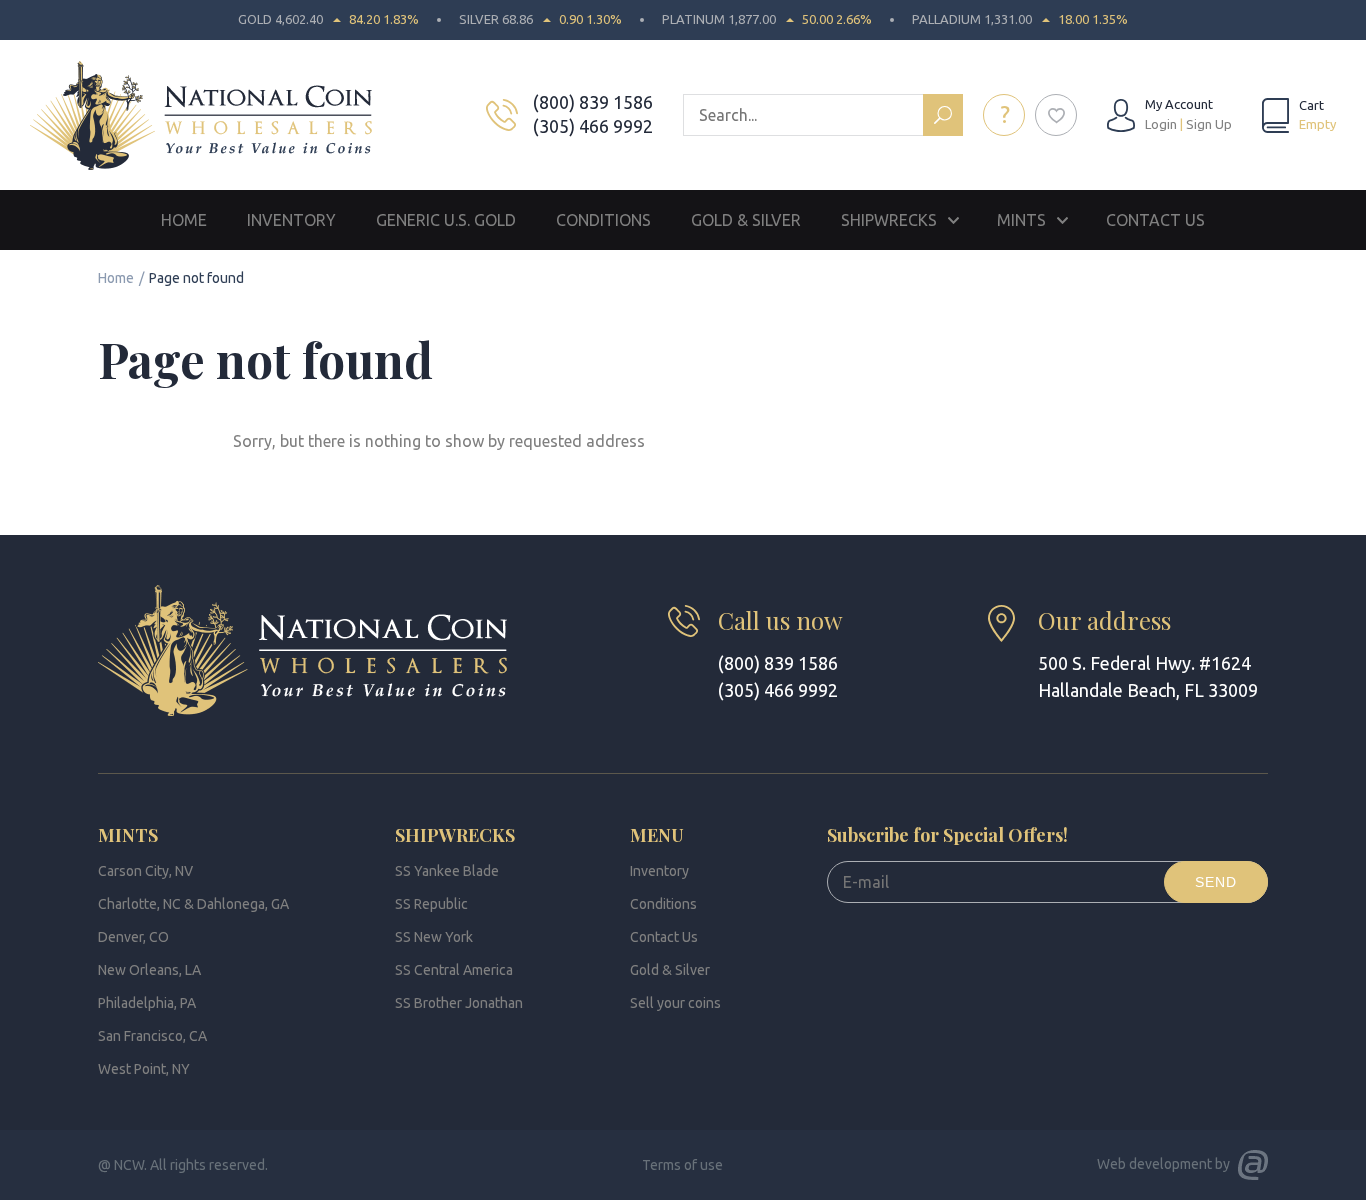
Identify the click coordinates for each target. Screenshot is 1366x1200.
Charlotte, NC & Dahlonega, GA (193, 904)
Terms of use (682, 1165)
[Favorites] (1056, 115)
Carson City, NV (145, 871)
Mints (1021, 220)
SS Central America (454, 970)
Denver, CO (133, 937)
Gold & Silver (746, 220)
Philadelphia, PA (147, 1003)
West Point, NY (144, 1069)
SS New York (434, 937)
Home (184, 220)
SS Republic (431, 904)
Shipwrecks (889, 220)
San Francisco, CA (152, 1036)
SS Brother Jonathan (459, 1003)
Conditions (603, 220)
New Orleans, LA (149, 970)
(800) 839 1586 (593, 102)
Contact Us (1155, 220)
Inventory (291, 220)
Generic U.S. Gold (446, 220)
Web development (1154, 1164)
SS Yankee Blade (447, 871)
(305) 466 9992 (593, 126)
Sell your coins (675, 1003)
